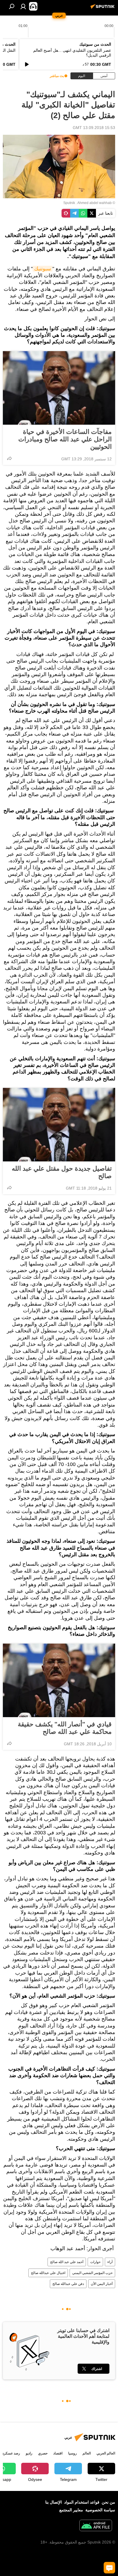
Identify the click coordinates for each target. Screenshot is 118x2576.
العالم (87, 2453)
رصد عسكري (11, 2453)
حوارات (95, 2262)
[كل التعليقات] (109, 2568)
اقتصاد (58, 2453)
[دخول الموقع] (23, 6)
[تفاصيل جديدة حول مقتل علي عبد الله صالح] (59, 1125)
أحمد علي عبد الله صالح (67, 2262)
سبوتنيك (43, 269)
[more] (9, 458)
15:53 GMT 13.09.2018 (94, 128)
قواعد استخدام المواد (82, 2502)
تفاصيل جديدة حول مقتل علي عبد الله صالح (62, 1172)
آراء (110, 2262)
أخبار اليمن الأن (102, 2284)
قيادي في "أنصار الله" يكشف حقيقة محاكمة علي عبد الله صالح (65, 1728)
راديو (29, 2453)
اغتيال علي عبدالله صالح (48, 2273)
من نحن (108, 2502)
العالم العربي (106, 2453)
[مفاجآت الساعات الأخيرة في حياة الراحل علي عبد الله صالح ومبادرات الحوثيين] (59, 388)
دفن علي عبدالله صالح (68, 2284)
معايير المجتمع (71, 2510)
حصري (43, 2453)
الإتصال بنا (54, 2502)
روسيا (72, 2453)
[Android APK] (96, 2526)
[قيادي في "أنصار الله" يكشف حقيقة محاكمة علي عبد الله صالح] (59, 1680)
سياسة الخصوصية (100, 2510)
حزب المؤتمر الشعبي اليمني (92, 2273)
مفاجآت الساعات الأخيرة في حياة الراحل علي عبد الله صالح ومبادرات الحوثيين (65, 439)
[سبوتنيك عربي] (103, 9)
